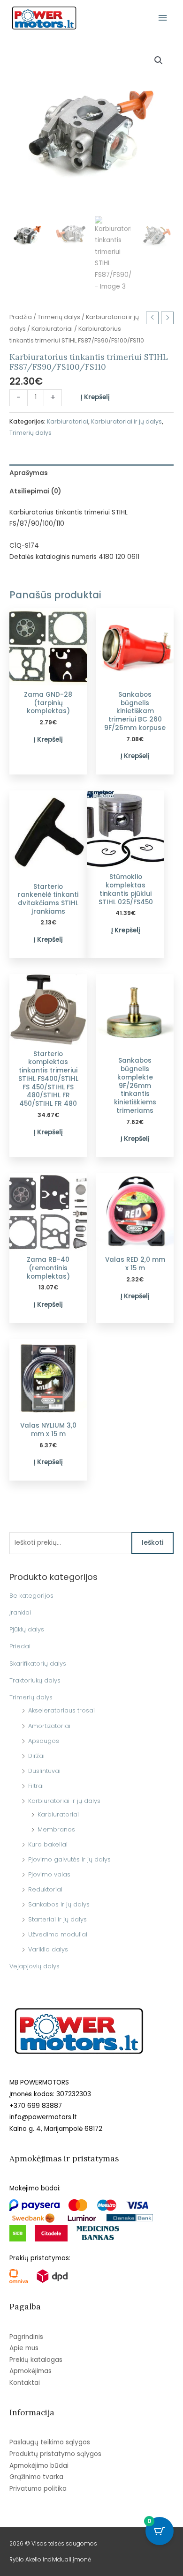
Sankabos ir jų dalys (59, 1904)
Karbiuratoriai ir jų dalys (64, 1801)
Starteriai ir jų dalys (57, 1919)
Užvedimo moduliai (58, 1934)
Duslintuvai (44, 1771)
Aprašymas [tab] (29, 473)
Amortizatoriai (49, 1726)
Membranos (56, 1829)
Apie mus (24, 2348)
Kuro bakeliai (48, 1844)
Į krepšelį (95, 397)
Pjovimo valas (49, 1874)
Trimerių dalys (31, 1697)
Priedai (20, 1646)
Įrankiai (20, 1612)
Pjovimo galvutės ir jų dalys (69, 1859)
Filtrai (36, 1786)
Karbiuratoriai (58, 1814)
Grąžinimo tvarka (36, 2477)
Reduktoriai (45, 1889)
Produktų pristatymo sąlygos (55, 2454)
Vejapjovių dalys (34, 1966)
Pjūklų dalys (27, 1629)
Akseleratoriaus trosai (61, 1710)
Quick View (48, 678)
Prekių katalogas (36, 2360)
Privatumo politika (38, 2489)
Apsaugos (44, 1741)
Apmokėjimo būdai (39, 2466)
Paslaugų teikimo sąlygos (50, 2442)
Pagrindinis (26, 2337)
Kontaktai (25, 2383)
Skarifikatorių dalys (38, 1664)
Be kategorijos (31, 1596)
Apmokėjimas (30, 2371)
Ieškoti (152, 1543)
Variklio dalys (48, 1949)
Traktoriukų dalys (35, 1680)
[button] (159, 60)
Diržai (36, 1756)
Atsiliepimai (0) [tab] (35, 491)
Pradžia (21, 317)
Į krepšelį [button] (48, 740)
